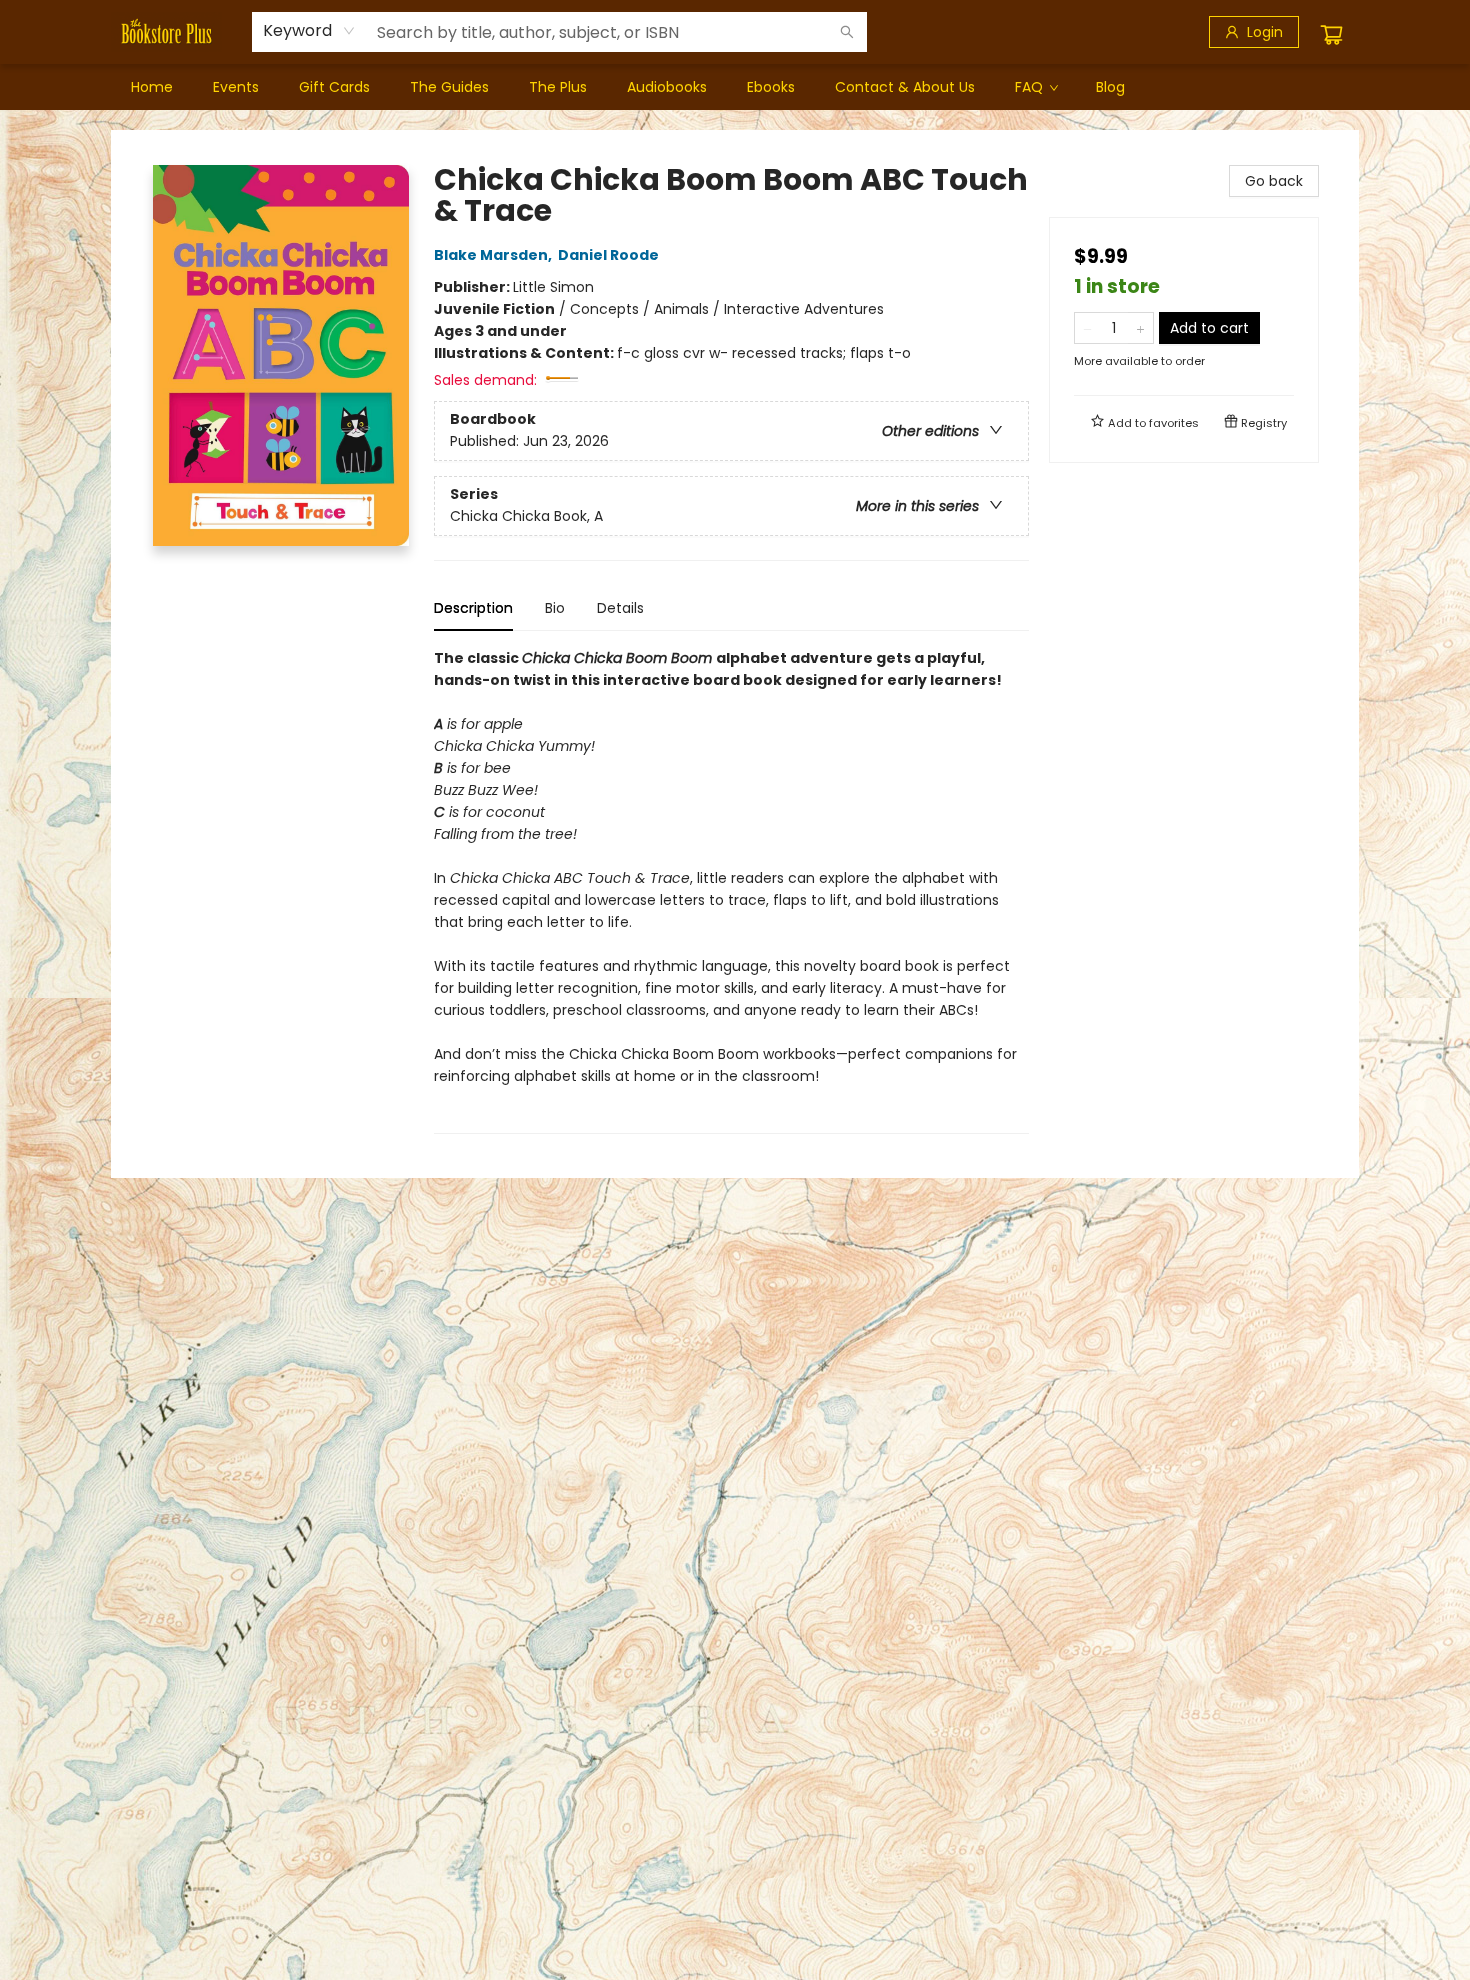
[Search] (847, 32)
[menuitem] (152, 87)
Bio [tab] (555, 608)
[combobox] (309, 31)
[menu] (735, 87)
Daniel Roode (608, 255)
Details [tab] (620, 608)
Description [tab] (473, 608)
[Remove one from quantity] (1087, 328)
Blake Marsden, (494, 255)
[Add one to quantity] (1140, 328)
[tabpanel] (731, 890)
